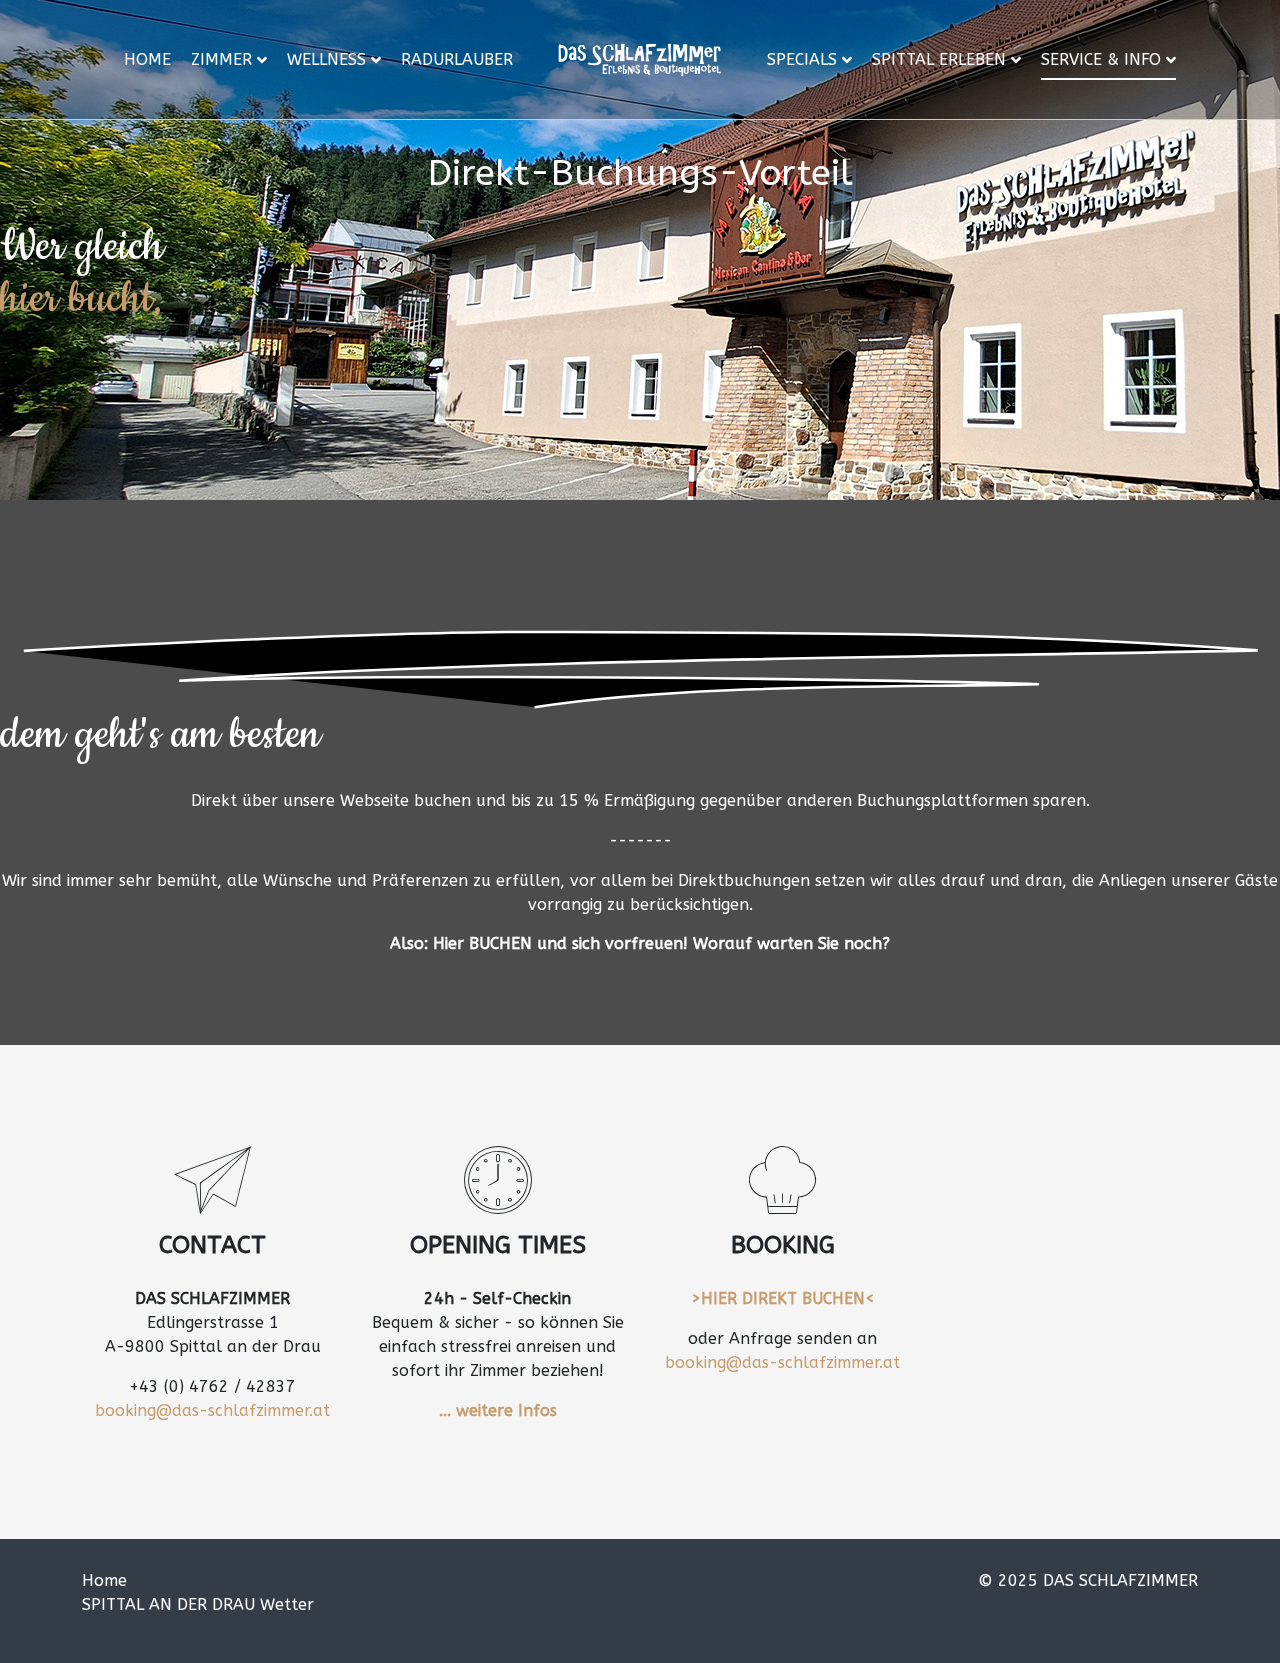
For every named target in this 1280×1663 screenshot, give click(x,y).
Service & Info (1101, 59)
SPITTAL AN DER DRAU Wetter (198, 1604)
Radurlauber (457, 59)
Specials (802, 59)
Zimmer (221, 59)
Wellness (326, 59)
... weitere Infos (498, 1410)
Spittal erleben (939, 59)
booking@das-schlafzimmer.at (212, 1410)
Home (147, 59)
